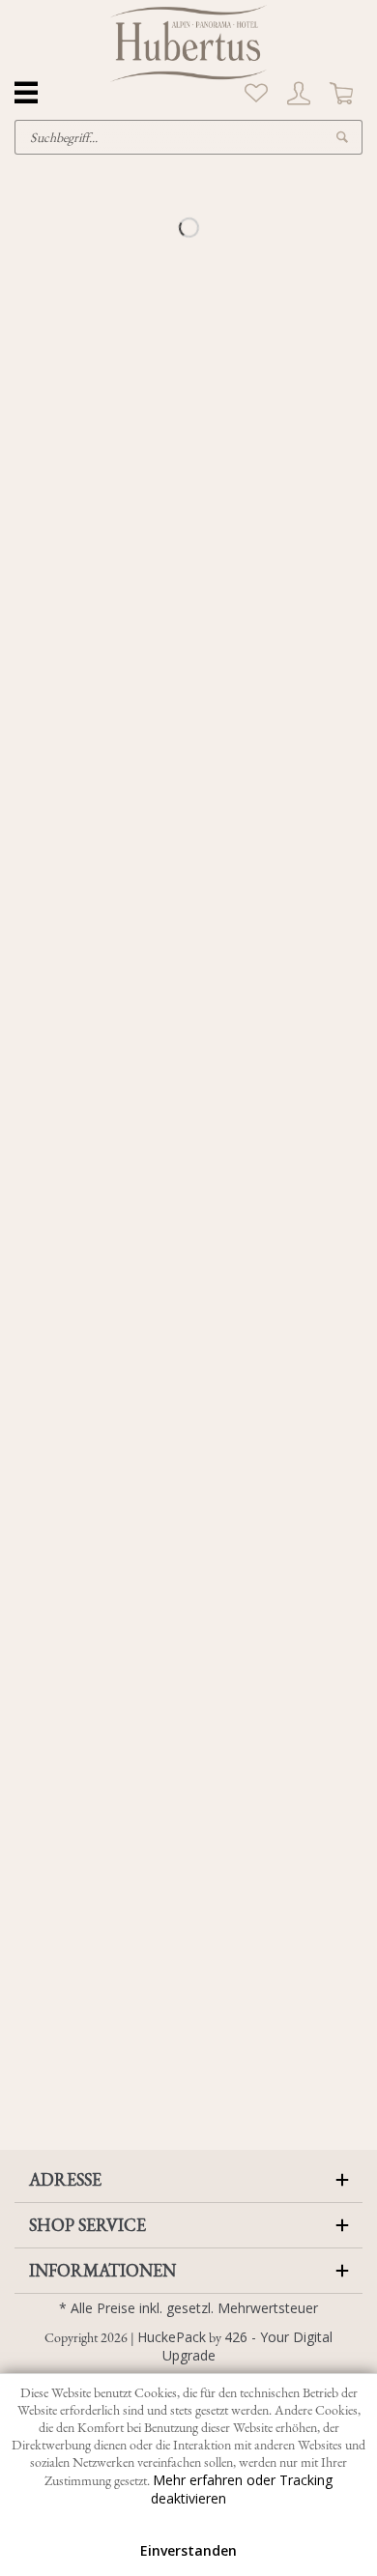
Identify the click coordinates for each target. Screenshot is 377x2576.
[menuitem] (256, 94)
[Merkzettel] (256, 94)
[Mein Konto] (299, 94)
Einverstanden (188, 2550)
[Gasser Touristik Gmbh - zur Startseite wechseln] (188, 43)
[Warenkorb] (341, 94)
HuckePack (172, 2337)
